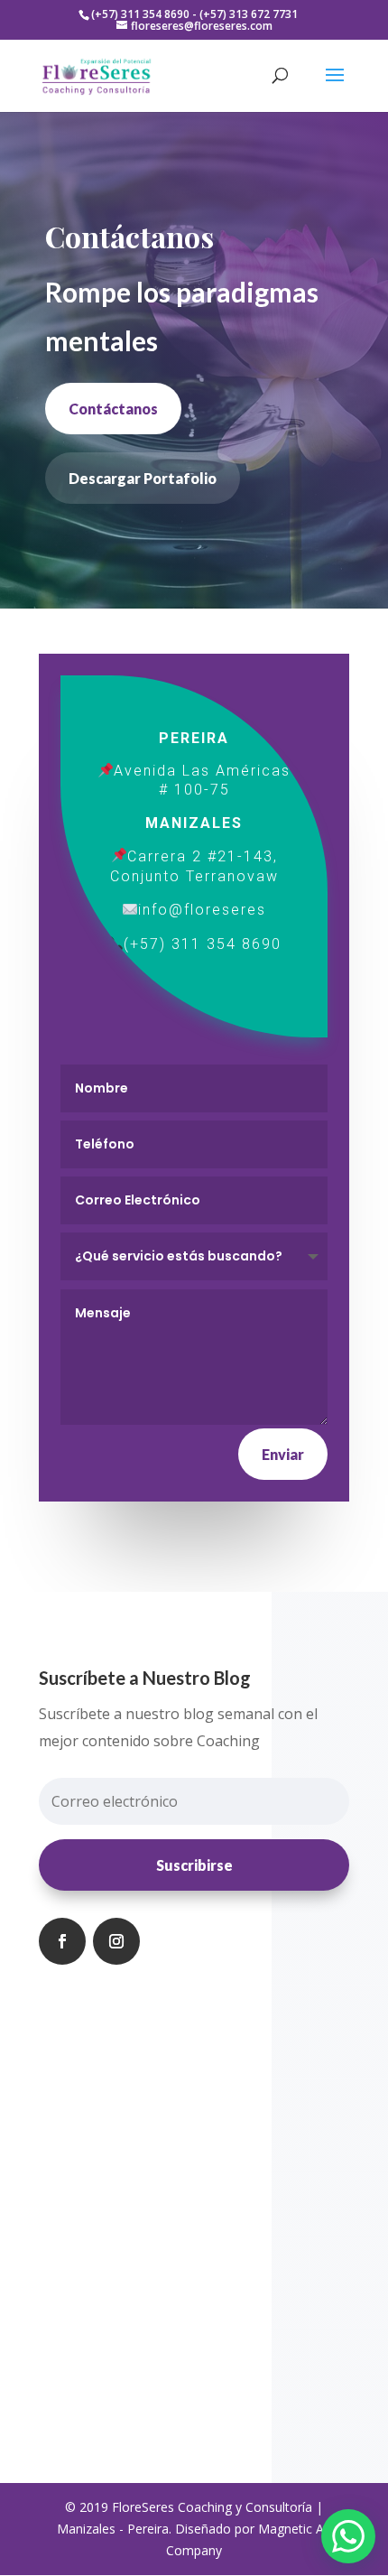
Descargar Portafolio (143, 478)
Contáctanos (113, 409)
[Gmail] (130, 910)
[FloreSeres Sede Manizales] (118, 856)
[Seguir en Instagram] (116, 1941)
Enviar (283, 1454)
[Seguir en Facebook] (62, 1941)
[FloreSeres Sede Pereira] (106, 771)
